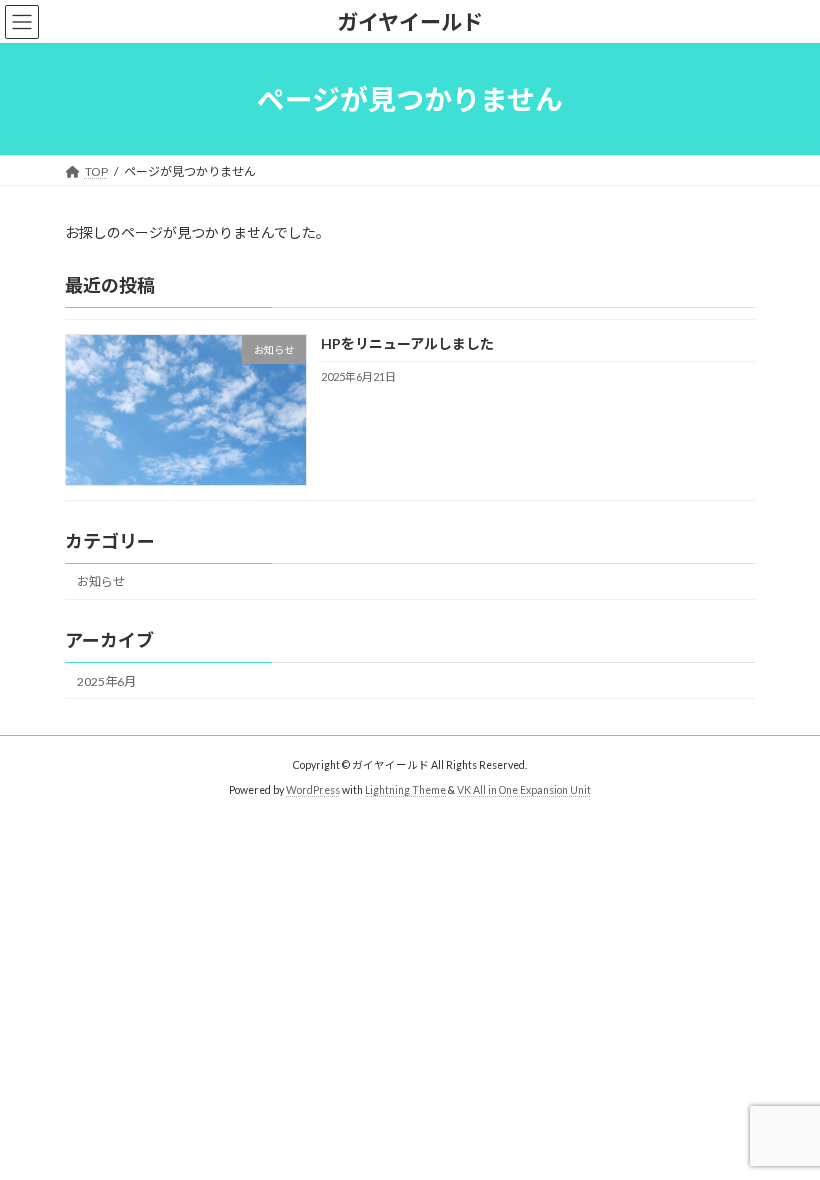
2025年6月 (106, 681)
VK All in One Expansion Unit (524, 789)
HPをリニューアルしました (407, 344)
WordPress (313, 789)
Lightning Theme (405, 789)
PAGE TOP (782, 1124)
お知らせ (101, 582)
